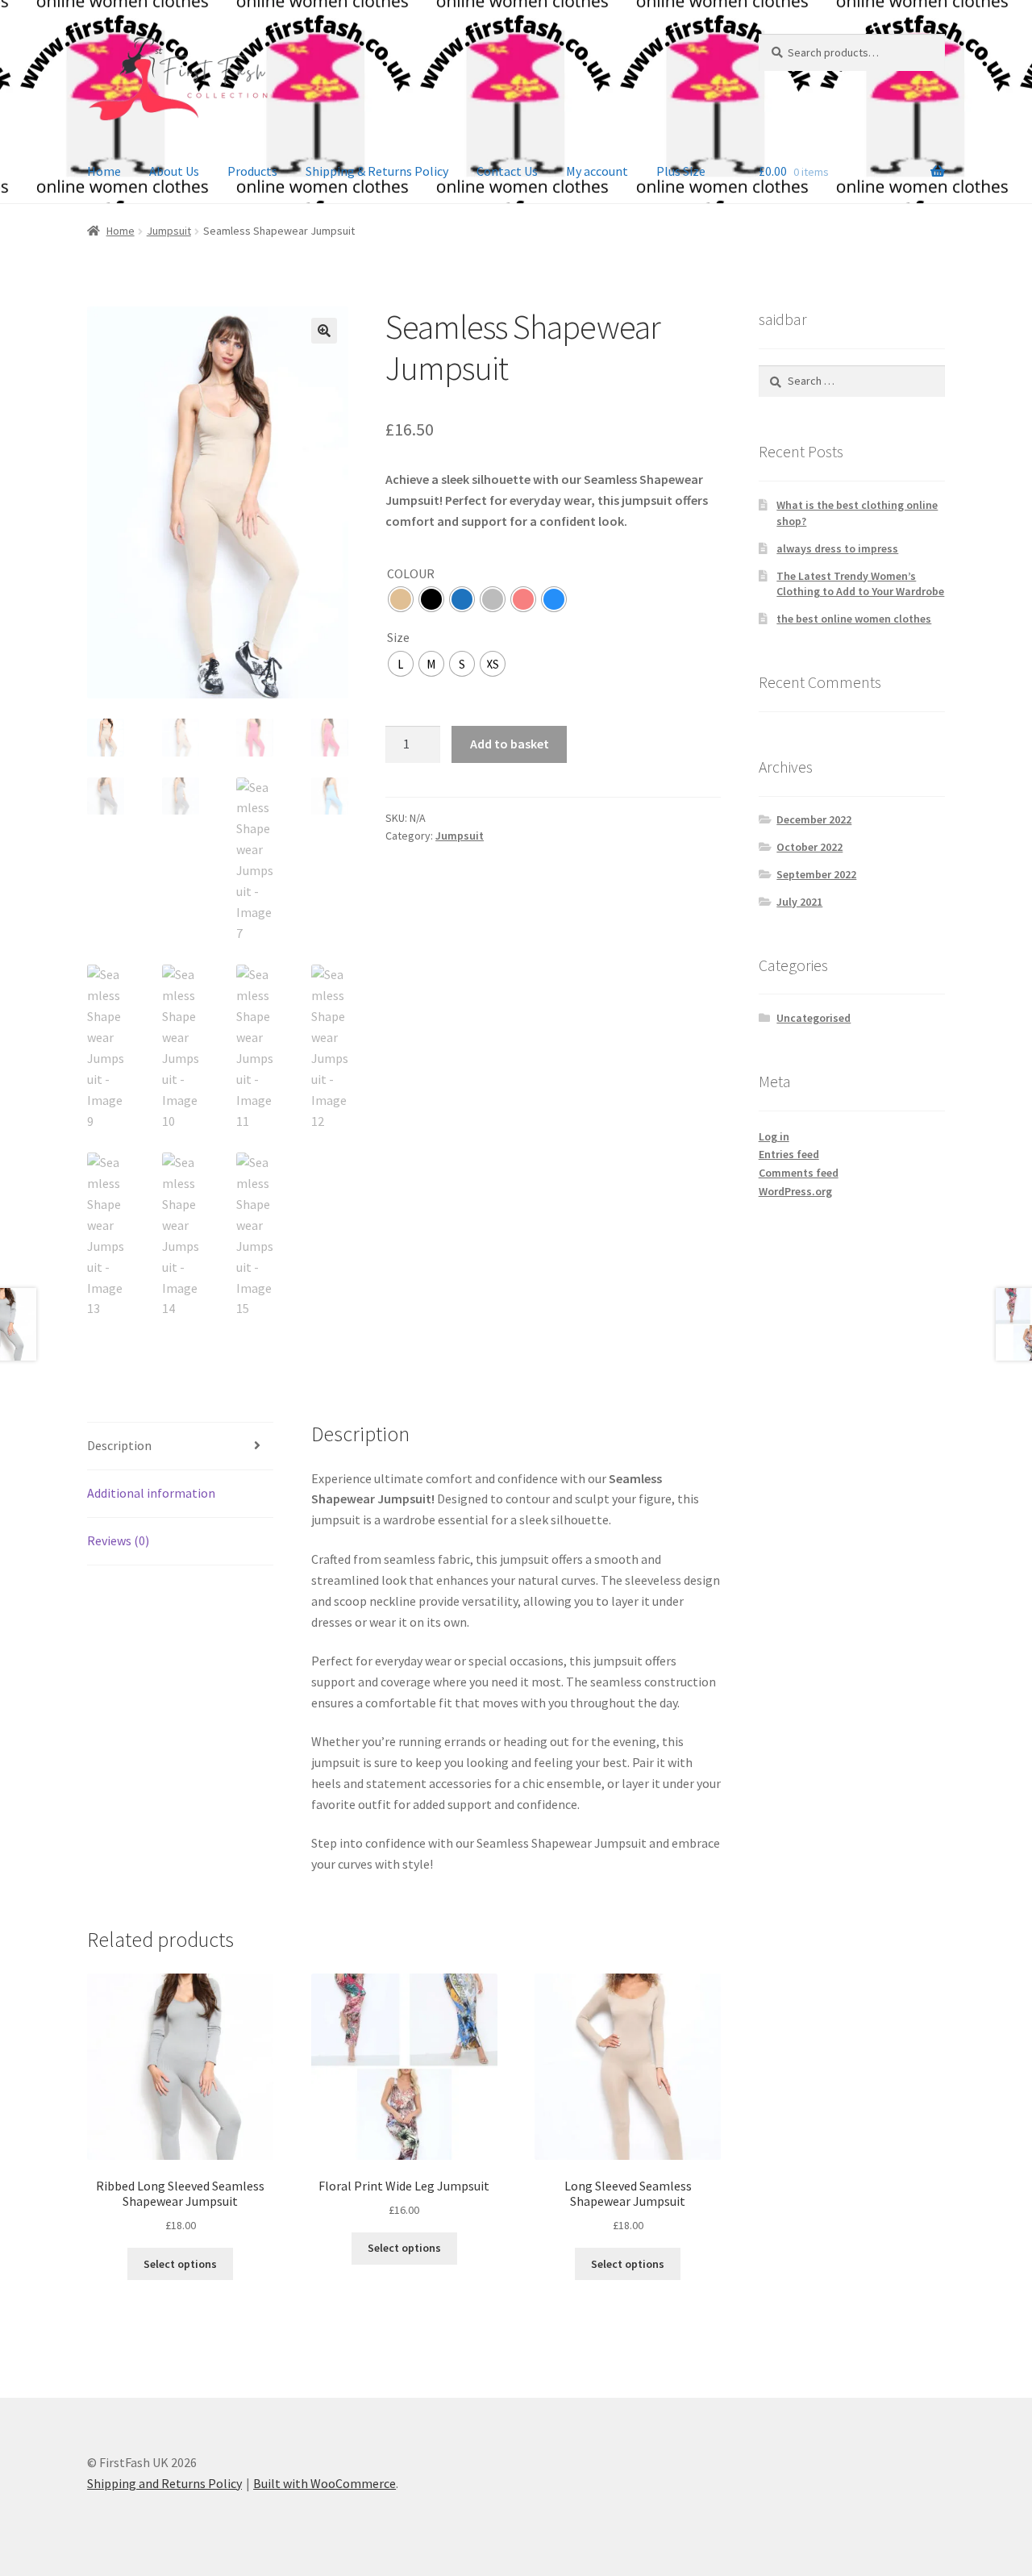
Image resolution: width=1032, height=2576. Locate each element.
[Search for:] (852, 381)
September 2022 (816, 874)
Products (252, 171)
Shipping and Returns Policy (164, 2483)
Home (104, 171)
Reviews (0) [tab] (118, 1540)
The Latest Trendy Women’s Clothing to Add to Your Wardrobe (860, 584)
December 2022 (814, 819)
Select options (180, 2264)
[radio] (401, 599)
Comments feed (799, 1173)
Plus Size (681, 171)
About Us (174, 171)
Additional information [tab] (151, 1493)
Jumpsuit (169, 231)
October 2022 (809, 847)
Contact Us (507, 171)
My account (597, 171)
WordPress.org (795, 1191)
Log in (774, 1136)
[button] (324, 331)
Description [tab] (119, 1445)
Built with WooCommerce (325, 2483)
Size (398, 637)
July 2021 (799, 902)
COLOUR (411, 573)
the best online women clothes (854, 619)
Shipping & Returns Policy (377, 171)
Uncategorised (814, 1018)
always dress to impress (837, 548)
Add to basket (510, 744)
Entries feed (789, 1154)
